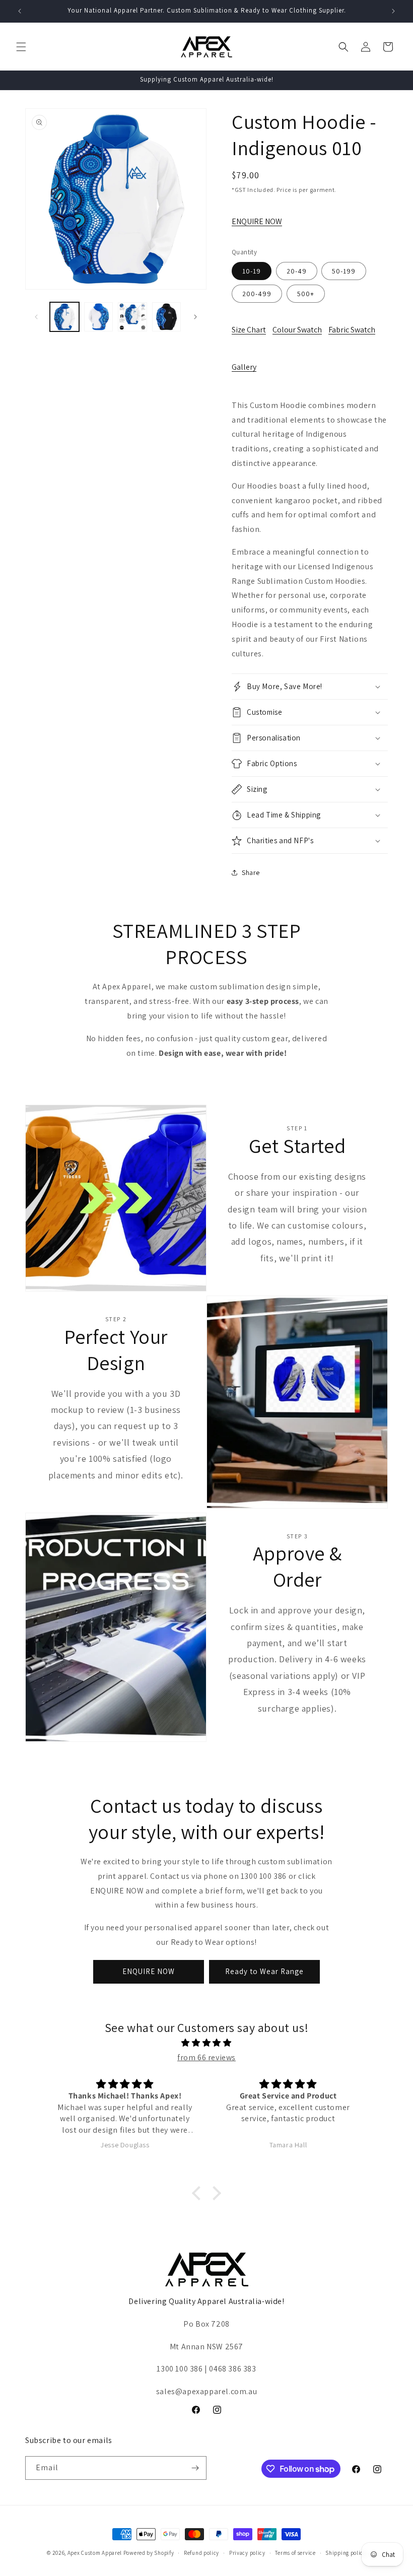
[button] (21, 47)
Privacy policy (247, 2553)
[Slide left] (36, 317)
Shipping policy (346, 2553)
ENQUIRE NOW (257, 221)
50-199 (344, 271)
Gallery (244, 367)
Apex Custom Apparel (95, 2553)
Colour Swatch (297, 330)
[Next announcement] (393, 11)
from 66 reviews (206, 2057)
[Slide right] (195, 317)
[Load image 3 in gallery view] (132, 317)
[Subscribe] (195, 2468)
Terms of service (295, 2553)
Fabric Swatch (352, 330)
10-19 (252, 271)
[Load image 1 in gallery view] (64, 317)
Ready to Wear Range (264, 1971)
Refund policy (201, 2553)
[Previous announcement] (20, 11)
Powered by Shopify (149, 2553)
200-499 (257, 294)
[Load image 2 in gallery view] (99, 317)
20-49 (297, 271)
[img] (206, 2043)
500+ (306, 294)
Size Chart (249, 330)
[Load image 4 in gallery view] (167, 317)
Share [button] (251, 872)
